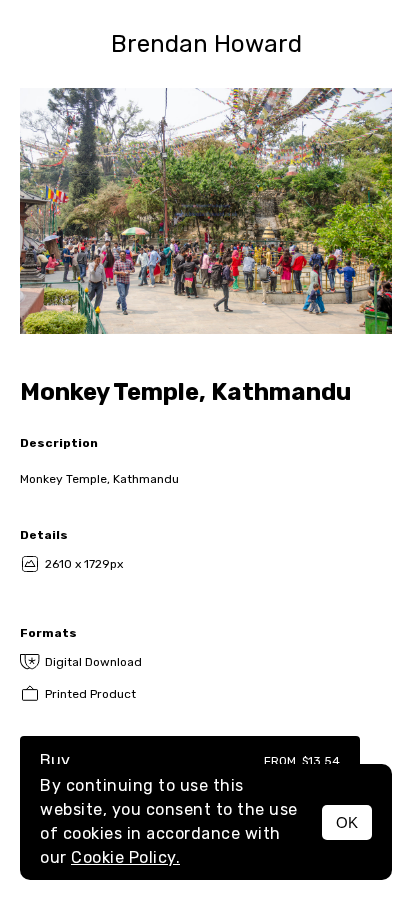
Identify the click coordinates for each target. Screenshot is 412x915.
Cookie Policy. (125, 857)
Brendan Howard (206, 44)
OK (347, 822)
